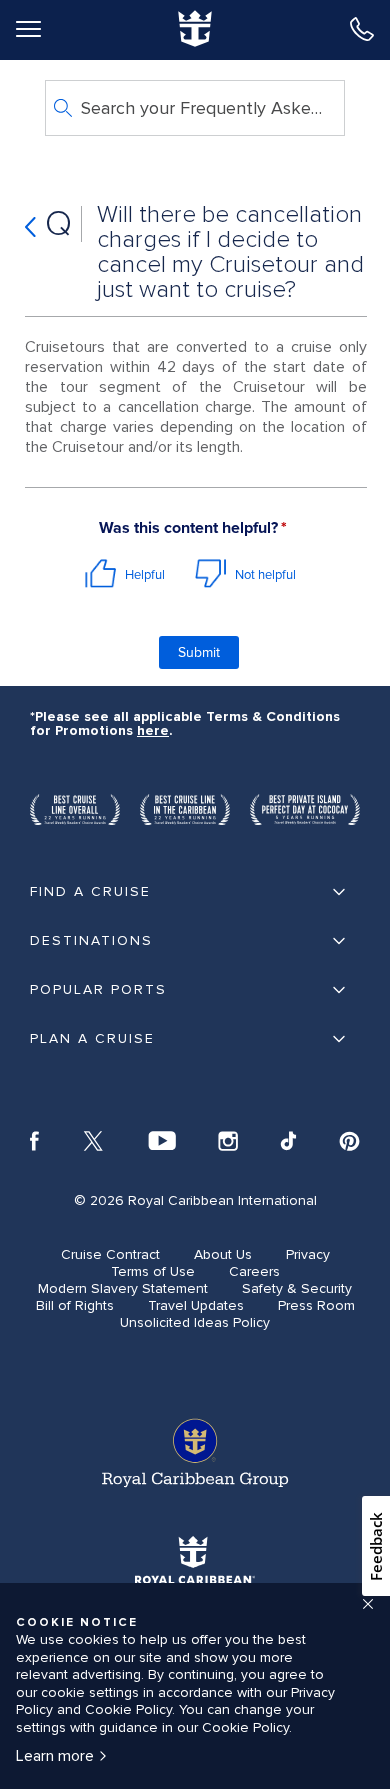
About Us (223, 1254)
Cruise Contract (110, 1254)
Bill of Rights (75, 1305)
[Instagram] (228, 1142)
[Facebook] (34, 1142)
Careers (254, 1271)
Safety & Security (297, 1288)
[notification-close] (368, 1604)
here (153, 730)
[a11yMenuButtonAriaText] (28, 29)
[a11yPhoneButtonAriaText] (362, 29)
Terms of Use (153, 1271)
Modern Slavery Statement (123, 1288)
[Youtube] (162, 1142)
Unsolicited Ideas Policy (195, 1322)
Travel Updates (196, 1305)
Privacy (308, 1254)
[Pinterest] (349, 1142)
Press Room (316, 1305)
